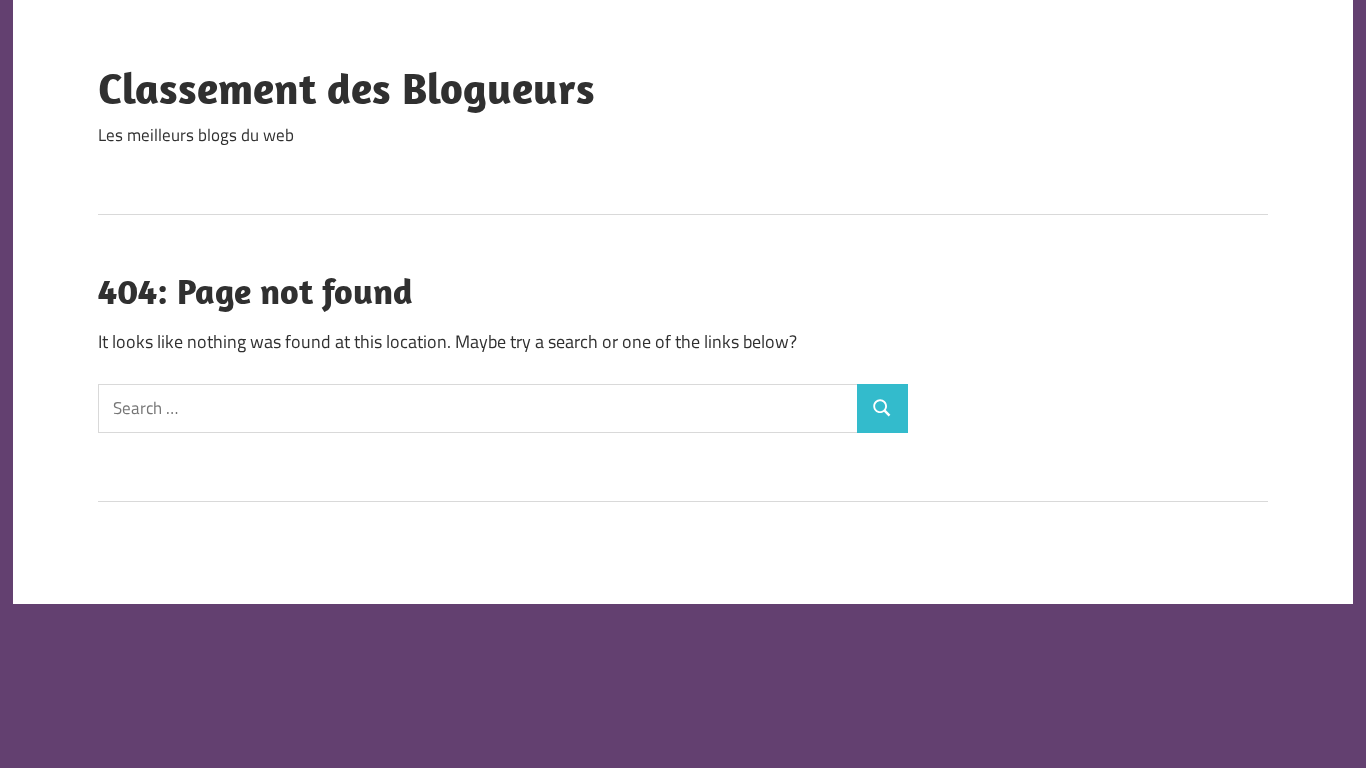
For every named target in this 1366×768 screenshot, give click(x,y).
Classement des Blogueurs (346, 88)
